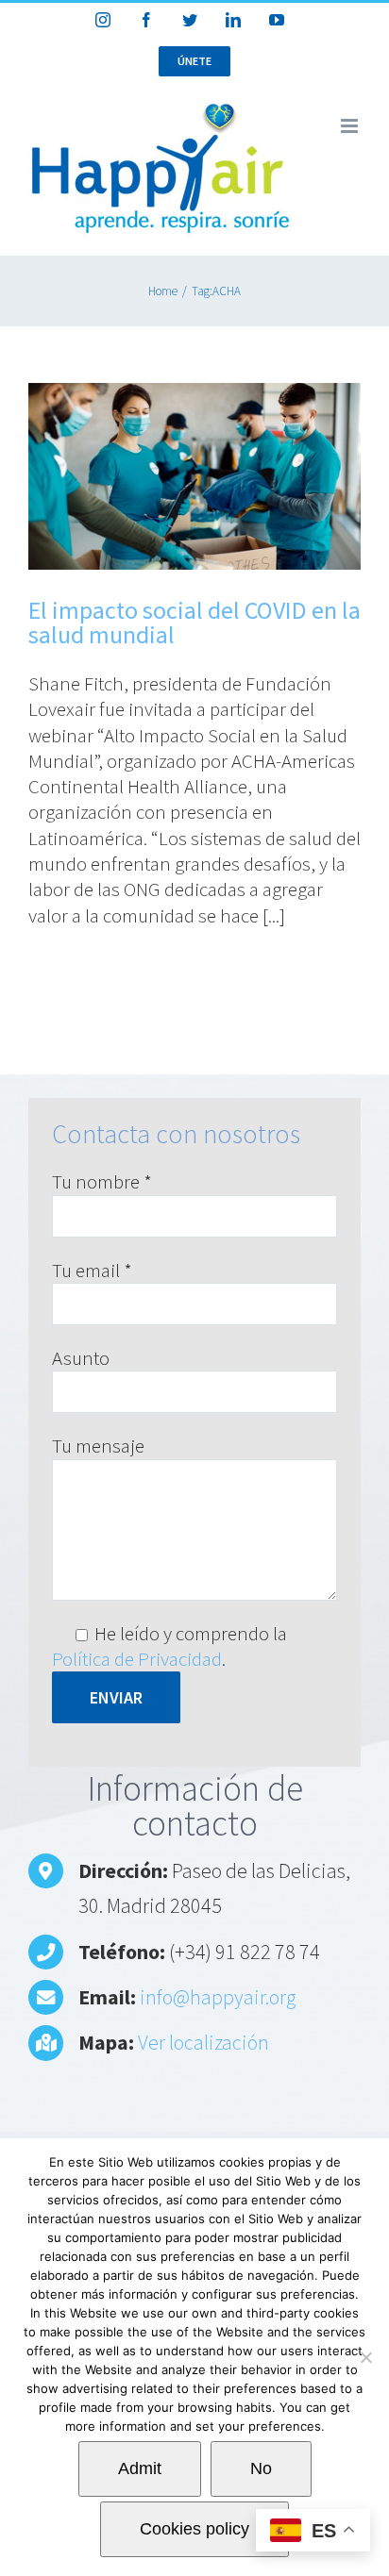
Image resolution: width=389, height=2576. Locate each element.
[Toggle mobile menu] (351, 126)
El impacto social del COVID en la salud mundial (194, 622)
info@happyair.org (218, 1997)
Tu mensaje (98, 1446)
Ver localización (203, 2042)
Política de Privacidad (137, 1659)
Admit (140, 2468)
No (261, 2468)
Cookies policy (194, 2529)
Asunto (81, 1358)
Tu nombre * (102, 1181)
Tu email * (92, 1270)
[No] (365, 2357)
